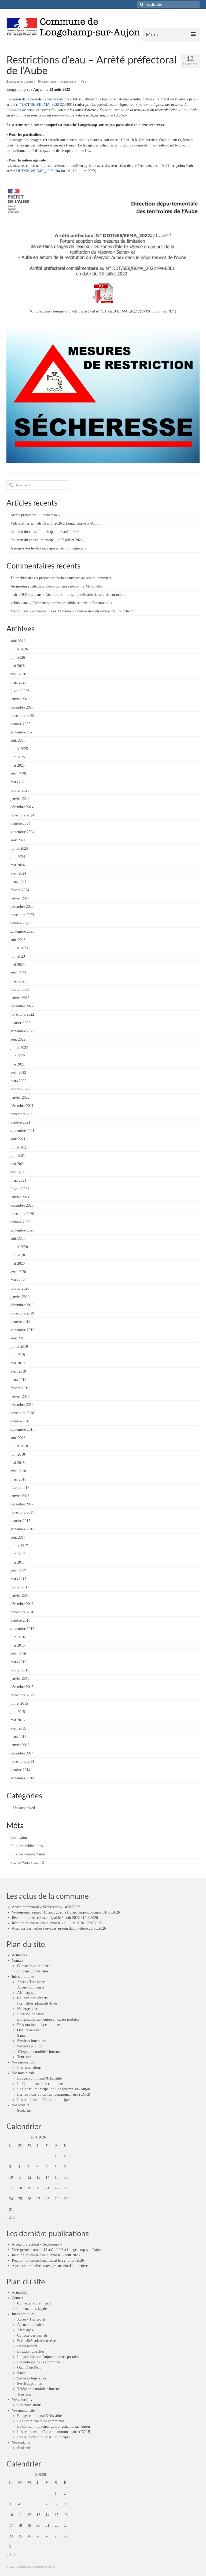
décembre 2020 (22, 1205)
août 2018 (18, 1438)
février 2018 (20, 1488)
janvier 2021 (20, 1197)
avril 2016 (18, 1654)
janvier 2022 (20, 1097)
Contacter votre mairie (34, 1966)
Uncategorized (67, 82)
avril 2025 (18, 774)
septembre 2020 (22, 1230)
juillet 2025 (19, 749)
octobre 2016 (20, 1620)
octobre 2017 (20, 1521)
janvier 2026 (20, 699)
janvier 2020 (20, 1297)
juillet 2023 (19, 948)
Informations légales (33, 1971)
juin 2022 (18, 1056)
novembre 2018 (22, 1413)
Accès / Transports (31, 1982)
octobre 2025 (20, 724)
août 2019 (18, 1338)
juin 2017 (18, 1554)
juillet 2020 (19, 1247)
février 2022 (20, 1089)
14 (47, 2177)
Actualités (19, 1955)
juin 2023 (18, 956)
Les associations (29, 2068)
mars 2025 (18, 782)
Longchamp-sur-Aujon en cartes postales (48, 2019)
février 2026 (20, 691)
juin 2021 (18, 1156)
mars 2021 (18, 1180)
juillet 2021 (19, 1147)
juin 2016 (18, 1637)
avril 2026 (18, 674)
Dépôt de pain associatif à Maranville (74, 586)
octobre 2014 (20, 1770)
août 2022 (18, 1039)
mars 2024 (18, 882)
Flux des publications (27, 1846)
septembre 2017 (22, 1529)
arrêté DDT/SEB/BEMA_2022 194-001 (37, 171)
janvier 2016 (20, 1679)
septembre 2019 (22, 1330)
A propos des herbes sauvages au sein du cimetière (48, 548)
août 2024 (18, 840)
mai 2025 (18, 765)
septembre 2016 (22, 1629)
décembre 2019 (22, 1305)
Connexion (19, 1838)
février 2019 (20, 1388)
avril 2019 (18, 1371)
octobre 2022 (20, 1023)
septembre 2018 (22, 1430)
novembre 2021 (22, 1114)
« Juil (11, 2218)
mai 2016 (18, 1645)
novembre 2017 (22, 1513)
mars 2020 (18, 1280)
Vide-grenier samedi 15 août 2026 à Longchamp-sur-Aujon (55, 523)
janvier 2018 (20, 1496)
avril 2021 (18, 1172)
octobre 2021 (20, 1122)
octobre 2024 (20, 824)
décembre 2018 (22, 1405)
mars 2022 (18, 1081)
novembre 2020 (22, 1214)
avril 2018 (18, 1471)
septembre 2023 (22, 931)
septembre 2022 (22, 1031)
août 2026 (18, 641)
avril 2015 (18, 1728)
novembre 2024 (22, 815)
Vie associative (23, 2062)
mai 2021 (18, 1164)
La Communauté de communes (41, 2084)
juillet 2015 (19, 1703)
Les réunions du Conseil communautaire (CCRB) (54, 2094)
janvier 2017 (20, 1596)
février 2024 (20, 890)
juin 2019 (18, 1355)
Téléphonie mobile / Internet (39, 2052)
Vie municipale (23, 2073)
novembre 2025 (22, 716)
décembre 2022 (22, 1006)
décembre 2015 (22, 1687)
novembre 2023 (22, 915)
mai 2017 (18, 1562)
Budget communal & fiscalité (39, 2078)
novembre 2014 (22, 1762)
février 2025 (20, 790)
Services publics (29, 2046)
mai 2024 (18, 865)
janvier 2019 (20, 1396)
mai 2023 (18, 965)
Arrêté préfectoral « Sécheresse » (36, 515)
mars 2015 (18, 1737)
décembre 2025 (22, 707)
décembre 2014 (22, 1753)
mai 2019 (18, 1363)
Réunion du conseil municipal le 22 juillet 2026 (47, 540)
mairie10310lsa (24, 82)
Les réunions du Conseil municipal (43, 2100)
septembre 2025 (22, 732)
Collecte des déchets (32, 1998)
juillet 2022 (19, 1048)
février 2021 (20, 1189)
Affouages (25, 1993)
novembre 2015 (22, 1695)
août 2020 (18, 1239)
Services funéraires (32, 2041)
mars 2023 (18, 981)
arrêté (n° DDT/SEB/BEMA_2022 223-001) (40, 105)
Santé (21, 2035)
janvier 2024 (20, 898)
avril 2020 (18, 1272)
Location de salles (31, 2014)
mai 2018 (18, 1463)
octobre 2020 (20, 1222)
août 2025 (18, 741)
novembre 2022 (22, 1014)
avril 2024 (18, 873)
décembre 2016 (22, 1604)
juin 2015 (18, 1712)
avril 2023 (18, 973)
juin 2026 (18, 658)
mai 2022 (18, 1064)
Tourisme (24, 2057)
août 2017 (18, 1537)
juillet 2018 (19, 1446)
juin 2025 (18, 757)
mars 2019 (18, 1380)
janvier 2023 (20, 998)
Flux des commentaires (28, 1854)
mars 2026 (18, 682)
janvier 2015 (20, 1745)
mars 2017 (18, 1579)
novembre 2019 (22, 1313)
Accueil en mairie (31, 1987)
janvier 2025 (20, 799)
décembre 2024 (22, 807)
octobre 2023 (20, 923)
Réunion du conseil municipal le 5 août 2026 (44, 532)
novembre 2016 (22, 1612)
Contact (18, 1961)
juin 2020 (18, 1255)
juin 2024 (18, 857)
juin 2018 (18, 1454)
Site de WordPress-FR (27, 1863)
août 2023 (18, 940)
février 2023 (20, 990)
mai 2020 (18, 1263)
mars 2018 (18, 1479)
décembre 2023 (22, 907)
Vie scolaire (21, 2105)
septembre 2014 (22, 1778)
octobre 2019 (20, 1322)
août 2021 (18, 1139)
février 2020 (20, 1288)
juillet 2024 (19, 848)
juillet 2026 (19, 649)
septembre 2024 (22, 832)
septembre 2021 (22, 1131)
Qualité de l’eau (29, 2030)
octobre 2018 (20, 1421)
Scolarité (24, 2110)
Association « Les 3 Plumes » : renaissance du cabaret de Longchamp (82, 611)
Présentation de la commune (38, 2025)
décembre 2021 (22, 1106)
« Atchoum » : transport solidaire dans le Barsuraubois (84, 595)
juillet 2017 (19, 1546)
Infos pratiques (23, 1977)
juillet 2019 (19, 1347)
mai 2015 (18, 1720)
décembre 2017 (22, 1504)
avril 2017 (18, 1571)
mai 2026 (18, 666)
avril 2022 (18, 1073)
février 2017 (20, 1587)
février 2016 (20, 1670)
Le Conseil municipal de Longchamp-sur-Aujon (54, 2089)
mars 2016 (18, 1662)
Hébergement (27, 2009)
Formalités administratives (37, 2003)
